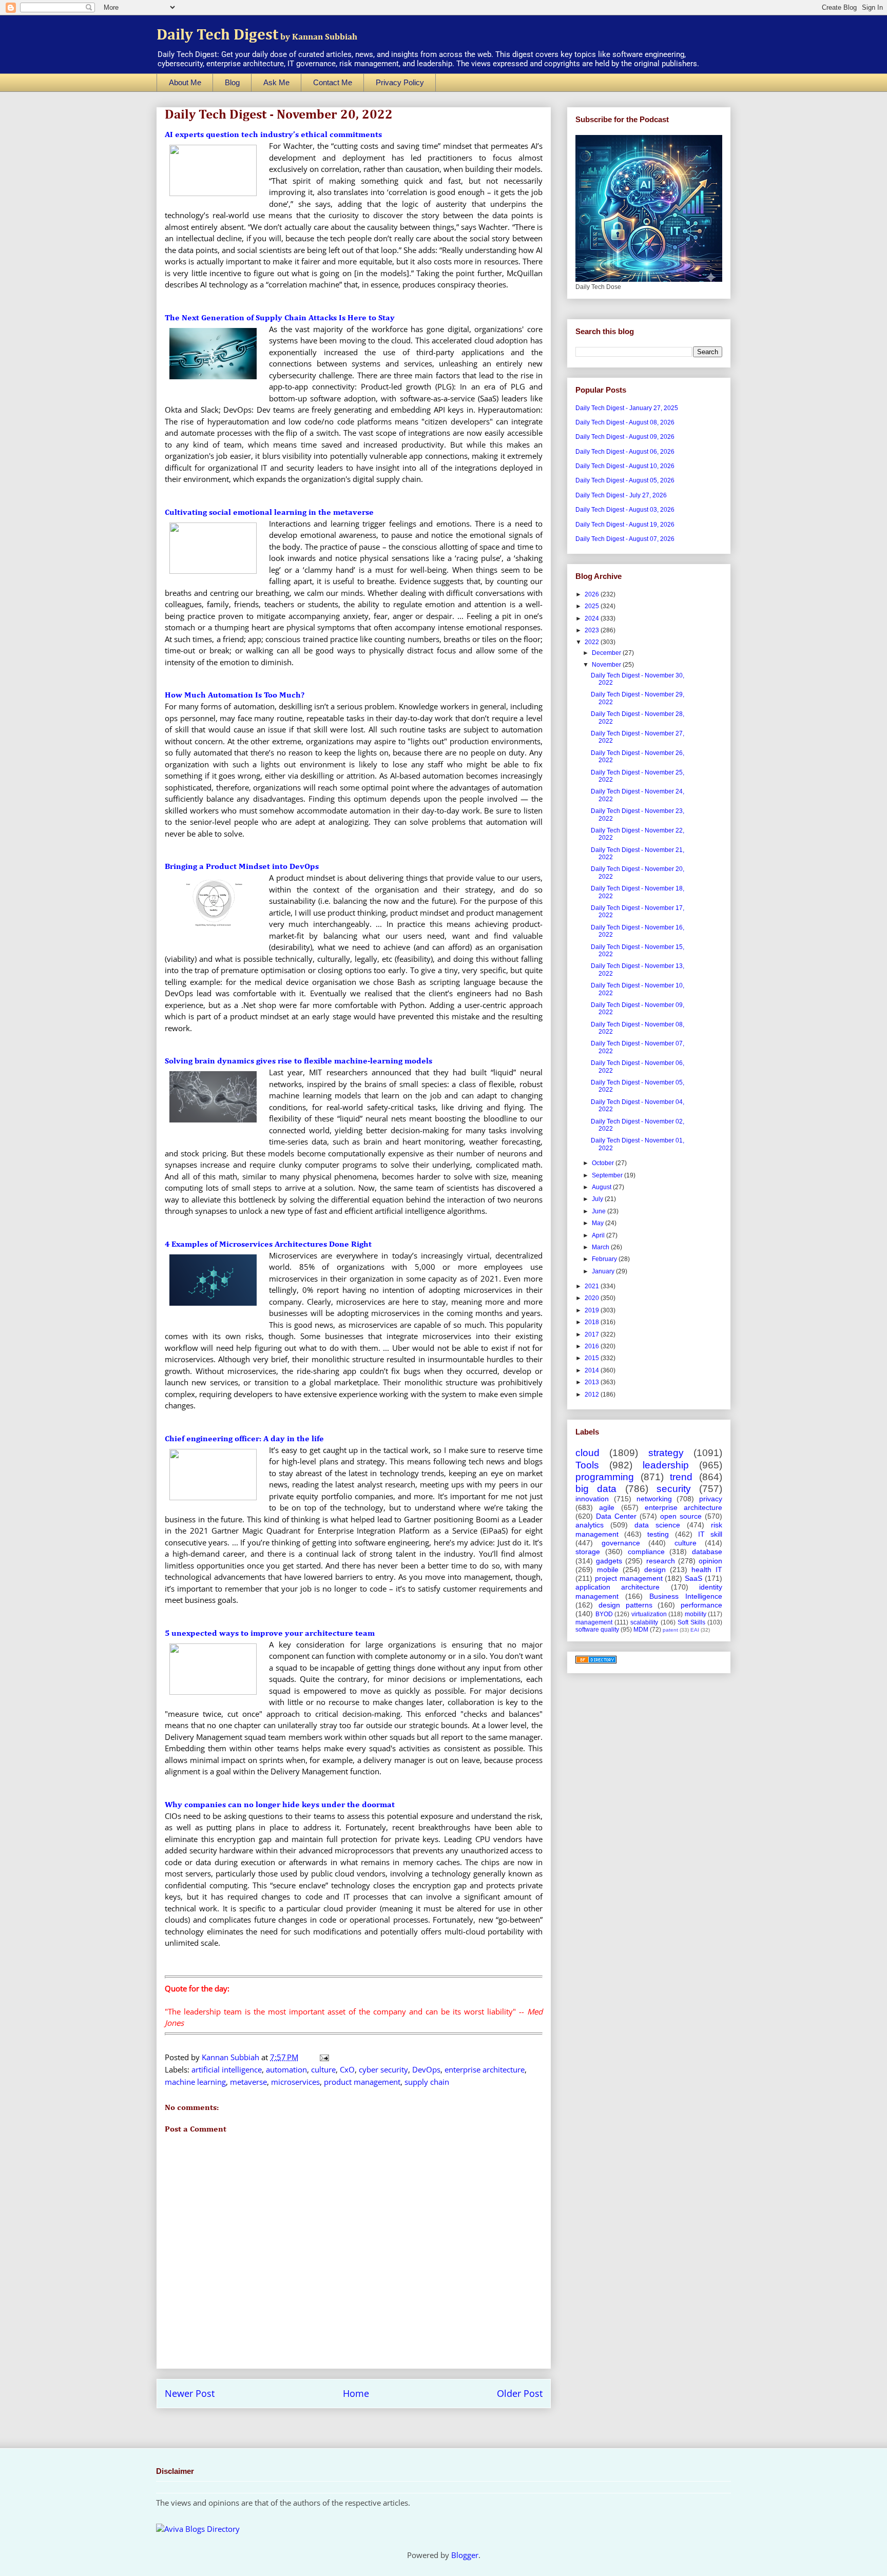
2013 (593, 1382)
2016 (593, 1346)
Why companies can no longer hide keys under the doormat (280, 1805)
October (604, 1163)
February (605, 1259)
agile (607, 1507)
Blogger (465, 2555)
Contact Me (333, 82)
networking (654, 1499)
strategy (666, 1453)
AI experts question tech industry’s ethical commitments (273, 135)
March (601, 1247)
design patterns (625, 1605)
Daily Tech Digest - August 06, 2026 (625, 452)
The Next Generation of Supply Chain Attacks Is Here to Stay (280, 318)
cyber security (383, 2069)
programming (605, 1477)
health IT (707, 1570)
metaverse (248, 2082)
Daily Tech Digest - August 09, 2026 (625, 437)
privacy (711, 1499)
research (661, 1561)
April (599, 1235)
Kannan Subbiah (232, 2057)
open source (681, 1516)
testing (658, 1534)
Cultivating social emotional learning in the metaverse (269, 513)
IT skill (710, 1534)
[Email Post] (323, 2057)
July (598, 1199)
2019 (593, 1310)
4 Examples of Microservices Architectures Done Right (268, 1245)
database (707, 1552)
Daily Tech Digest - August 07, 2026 (625, 539)
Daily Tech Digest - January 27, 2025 (627, 408)
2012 (593, 1394)
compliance (646, 1552)
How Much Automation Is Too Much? (235, 695)
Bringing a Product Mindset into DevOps (242, 867)
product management (362, 2082)
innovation (592, 1499)
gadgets (609, 1561)
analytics (590, 1525)
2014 (593, 1370)
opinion (710, 1561)
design (655, 1570)
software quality (597, 1630)
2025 (593, 606)
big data (596, 1489)
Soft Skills (691, 1622)
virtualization (649, 1614)
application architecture (618, 1587)
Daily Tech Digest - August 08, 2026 (625, 422)
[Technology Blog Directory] (596, 1661)
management (594, 1622)
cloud (587, 1453)
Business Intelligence (686, 1596)
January (604, 1271)
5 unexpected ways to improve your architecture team (270, 1634)
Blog (232, 82)
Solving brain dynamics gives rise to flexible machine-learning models (298, 1061)
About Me (185, 82)
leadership (666, 1465)
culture (323, 2069)
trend (681, 1477)
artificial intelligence (227, 2069)
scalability (644, 1622)
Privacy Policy (400, 82)
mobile (608, 1570)
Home (356, 2393)
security (674, 1489)
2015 (593, 1358)
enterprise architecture (485, 2069)
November (607, 665)
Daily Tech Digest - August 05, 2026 (625, 480)
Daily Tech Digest (257, 35)
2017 (593, 1334)
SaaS (693, 1578)
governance (621, 1543)
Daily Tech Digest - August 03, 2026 (625, 510)
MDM (641, 1630)
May (599, 1223)
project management (629, 1578)
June (600, 1211)
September (608, 1175)
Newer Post (190, 2393)
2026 (593, 594)
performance (701, 1605)
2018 (593, 1322)
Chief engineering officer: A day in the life (244, 1439)
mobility (696, 1614)
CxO (347, 2069)
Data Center (616, 1516)
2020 (593, 1298)
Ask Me (276, 82)
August (602, 1187)
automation (286, 2069)
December (607, 653)
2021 (593, 1286)
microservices (295, 2082)
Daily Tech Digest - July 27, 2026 (621, 495)
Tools (587, 1465)
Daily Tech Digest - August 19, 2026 (625, 525)
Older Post (520, 2393)
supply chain (427, 2082)
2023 (593, 630)
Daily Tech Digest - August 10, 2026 (625, 466)
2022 (593, 642)
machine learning (195, 2082)
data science (657, 1525)
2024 (593, 618)
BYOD (604, 1614)
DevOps (426, 2069)
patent (670, 1630)
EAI (695, 1630)
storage (588, 1552)
